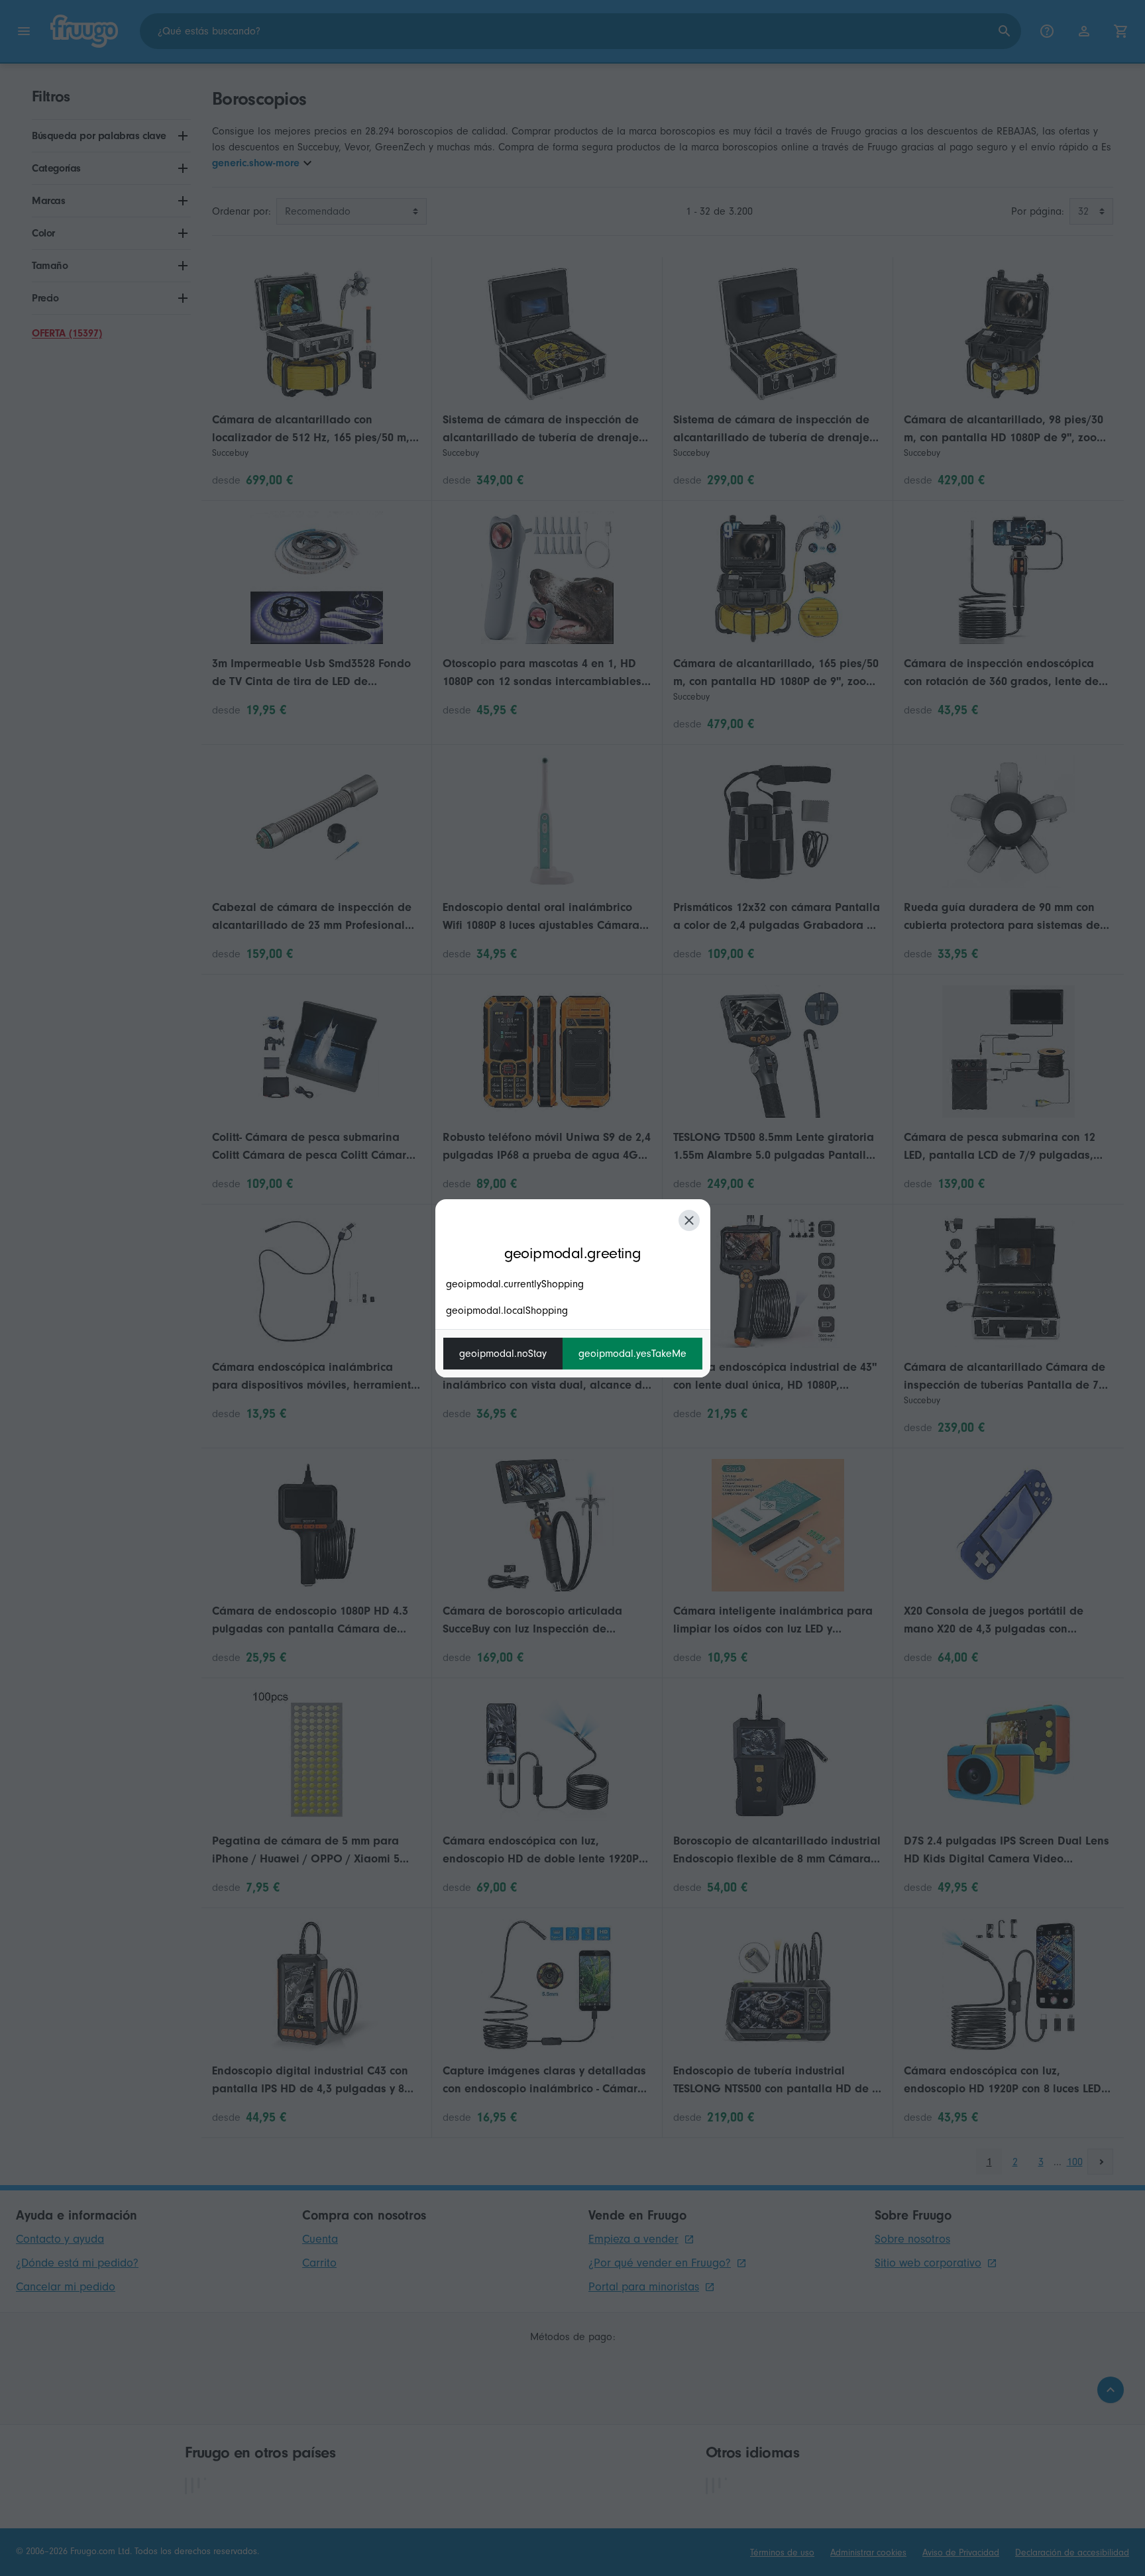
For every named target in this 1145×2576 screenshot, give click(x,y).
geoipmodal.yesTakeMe (632, 1354)
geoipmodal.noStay (503, 1354)
